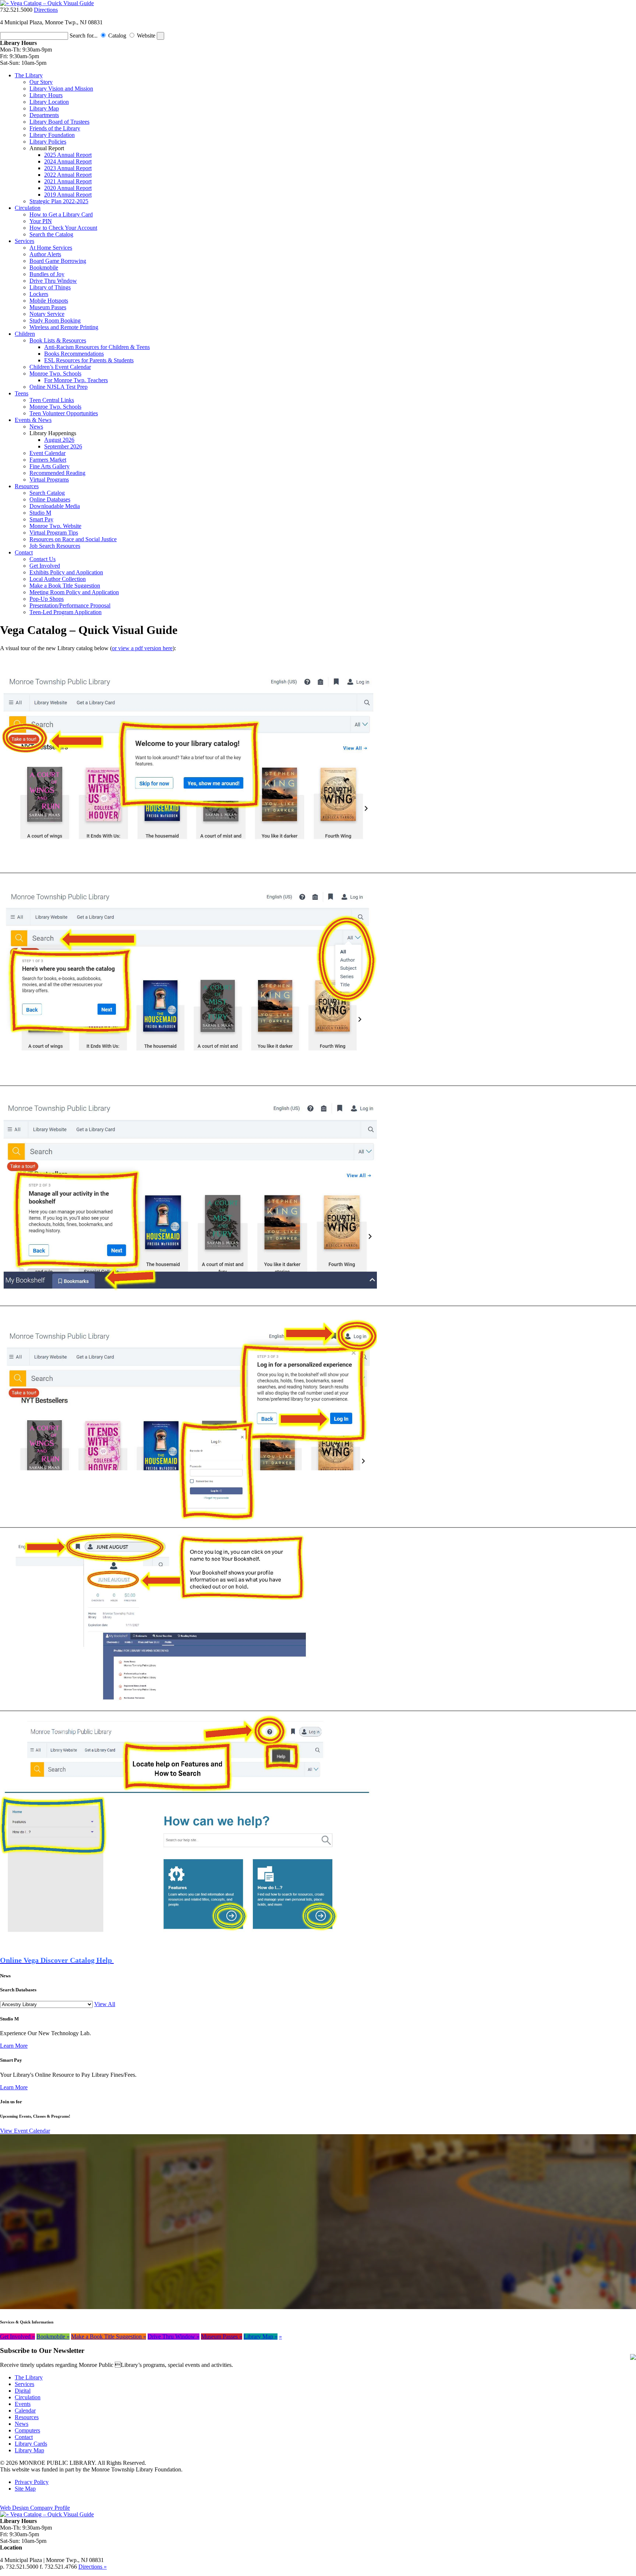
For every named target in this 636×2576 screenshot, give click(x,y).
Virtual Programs (49, 480)
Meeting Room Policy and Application (74, 592)
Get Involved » (17, 2337)
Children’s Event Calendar (60, 367)
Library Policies (48, 142)
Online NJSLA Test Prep (59, 387)
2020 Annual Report (68, 188)
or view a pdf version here (142, 648)
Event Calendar (47, 453)
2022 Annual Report (68, 175)
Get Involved (45, 566)
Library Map (44, 108)
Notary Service (47, 314)
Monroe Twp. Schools (55, 373)
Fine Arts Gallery (50, 466)
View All (105, 2004)
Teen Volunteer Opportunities (64, 413)
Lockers (39, 294)
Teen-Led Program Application (66, 612)
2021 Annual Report (68, 181)
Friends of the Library (55, 128)
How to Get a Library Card (61, 214)
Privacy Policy (32, 2482)
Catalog (118, 36)
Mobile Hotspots (49, 301)
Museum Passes (48, 307)
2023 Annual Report (68, 168)
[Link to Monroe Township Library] (47, 3)
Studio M (40, 513)
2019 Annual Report (68, 195)
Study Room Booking (55, 320)
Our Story (41, 82)
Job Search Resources (55, 546)
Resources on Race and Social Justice (73, 539)
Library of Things (50, 287)
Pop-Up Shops (47, 599)
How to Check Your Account (63, 228)
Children (25, 334)
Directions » (93, 2567)
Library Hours (46, 95)
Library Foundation (52, 135)
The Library (29, 75)
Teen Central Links (52, 400)
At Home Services (51, 248)
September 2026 (63, 446)
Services (24, 241)
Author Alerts (45, 254)
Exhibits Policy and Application (66, 572)
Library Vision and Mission (61, 89)
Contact (24, 552)
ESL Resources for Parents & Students (89, 360)
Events (23, 2404)
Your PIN (41, 221)
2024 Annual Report (68, 161)
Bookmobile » (53, 2337)
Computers (27, 2430)
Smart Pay (41, 519)
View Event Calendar (25, 2131)
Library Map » (261, 2337)
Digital (23, 2391)
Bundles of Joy (47, 274)
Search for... (84, 36)
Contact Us (43, 559)
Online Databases (50, 499)
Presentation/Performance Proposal (70, 605)
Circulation (28, 208)
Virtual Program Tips (54, 533)
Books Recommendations (74, 354)
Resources (27, 486)
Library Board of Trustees (59, 122)
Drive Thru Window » (174, 2337)
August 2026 (59, 440)
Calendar (25, 2411)
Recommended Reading (57, 473)
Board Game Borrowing (58, 261)
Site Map (25, 2489)
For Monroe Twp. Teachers (76, 380)
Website (147, 36)
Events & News (33, 420)
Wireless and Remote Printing (64, 327)
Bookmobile (44, 267)
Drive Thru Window (53, 281)
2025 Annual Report (68, 155)
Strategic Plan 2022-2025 (59, 201)
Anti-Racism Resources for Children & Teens (97, 347)
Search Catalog (47, 493)
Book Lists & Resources (58, 340)
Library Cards (31, 2444)
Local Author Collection (58, 579)
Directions (46, 10)
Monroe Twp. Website (55, 526)
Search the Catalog (51, 234)
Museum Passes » (222, 2337)
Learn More (14, 2046)
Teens (22, 393)
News (36, 427)
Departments (44, 115)
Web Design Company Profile (35, 2508)
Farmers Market (48, 460)
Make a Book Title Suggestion (65, 586)
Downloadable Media (55, 506)
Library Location (49, 102)
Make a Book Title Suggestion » (109, 2337)
